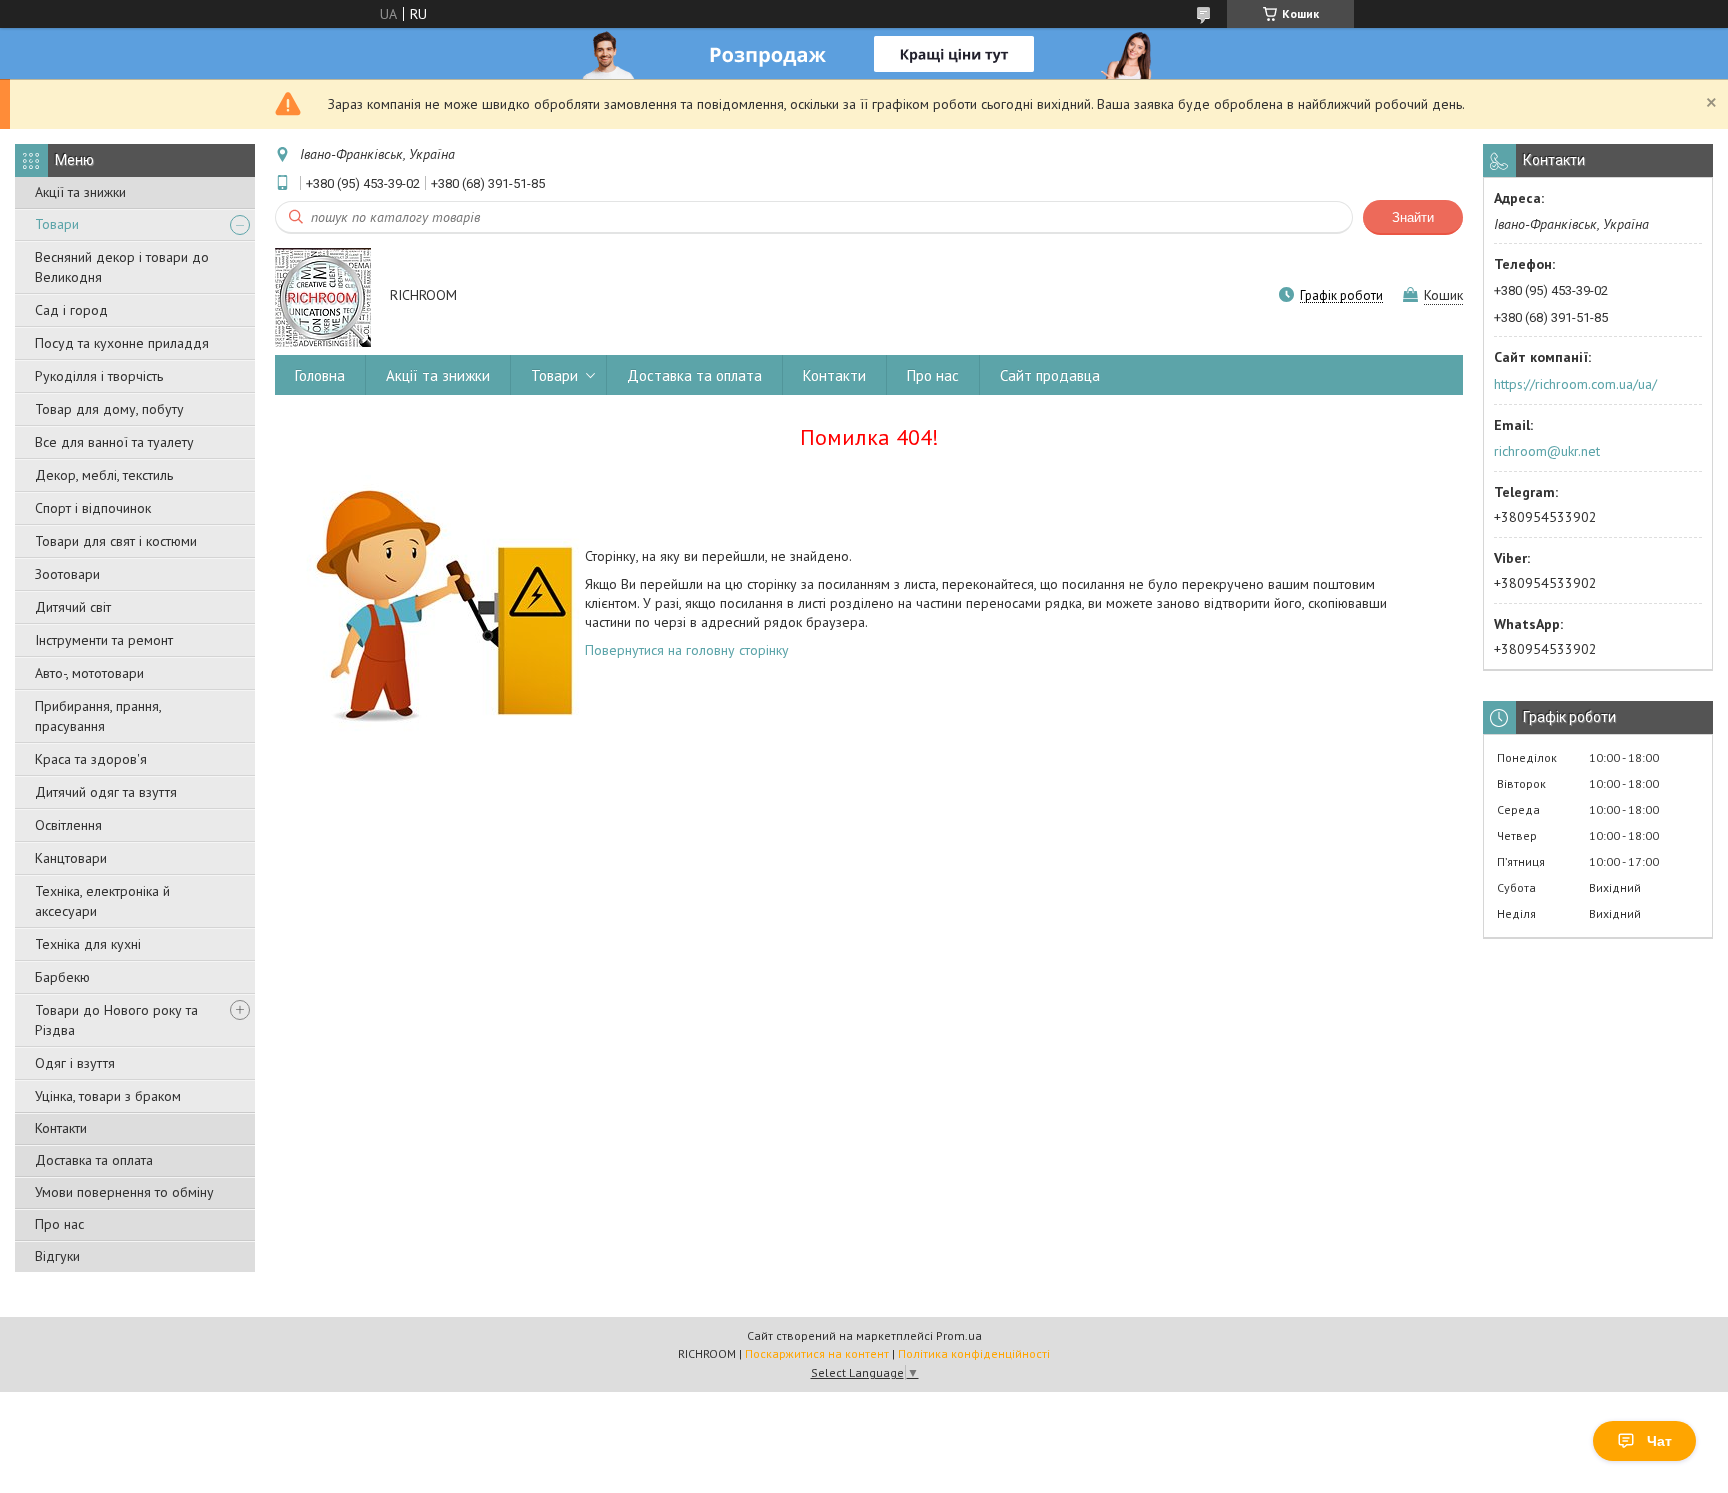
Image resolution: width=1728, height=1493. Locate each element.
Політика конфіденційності (974, 1353)
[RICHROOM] (323, 296)
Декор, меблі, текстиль (104, 475)
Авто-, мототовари (89, 673)
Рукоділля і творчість (99, 376)
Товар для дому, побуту (109, 409)
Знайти (1413, 217)
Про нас (59, 1224)
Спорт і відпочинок (93, 508)
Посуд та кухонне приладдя (122, 343)
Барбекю (62, 977)
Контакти (61, 1128)
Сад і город (71, 310)
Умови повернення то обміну (124, 1192)
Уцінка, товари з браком (108, 1096)
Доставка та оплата (94, 1160)
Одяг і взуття (75, 1063)
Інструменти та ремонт (104, 640)
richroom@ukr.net (1547, 451)
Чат (1659, 1441)
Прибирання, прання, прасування (98, 716)
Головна (320, 375)
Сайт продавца (1050, 375)
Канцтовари (71, 858)
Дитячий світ (73, 607)
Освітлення (68, 825)
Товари (57, 224)
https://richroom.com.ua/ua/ (1575, 384)
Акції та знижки (80, 192)
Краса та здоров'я (91, 759)
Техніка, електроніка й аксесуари (102, 901)
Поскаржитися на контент (817, 1353)
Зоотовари (67, 574)
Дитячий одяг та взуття (106, 792)
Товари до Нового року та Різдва (116, 1020)
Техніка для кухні (88, 944)
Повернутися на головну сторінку (687, 650)
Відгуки (57, 1256)
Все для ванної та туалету (114, 442)
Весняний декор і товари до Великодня (122, 267)
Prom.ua (959, 1335)
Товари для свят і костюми (116, 541)
